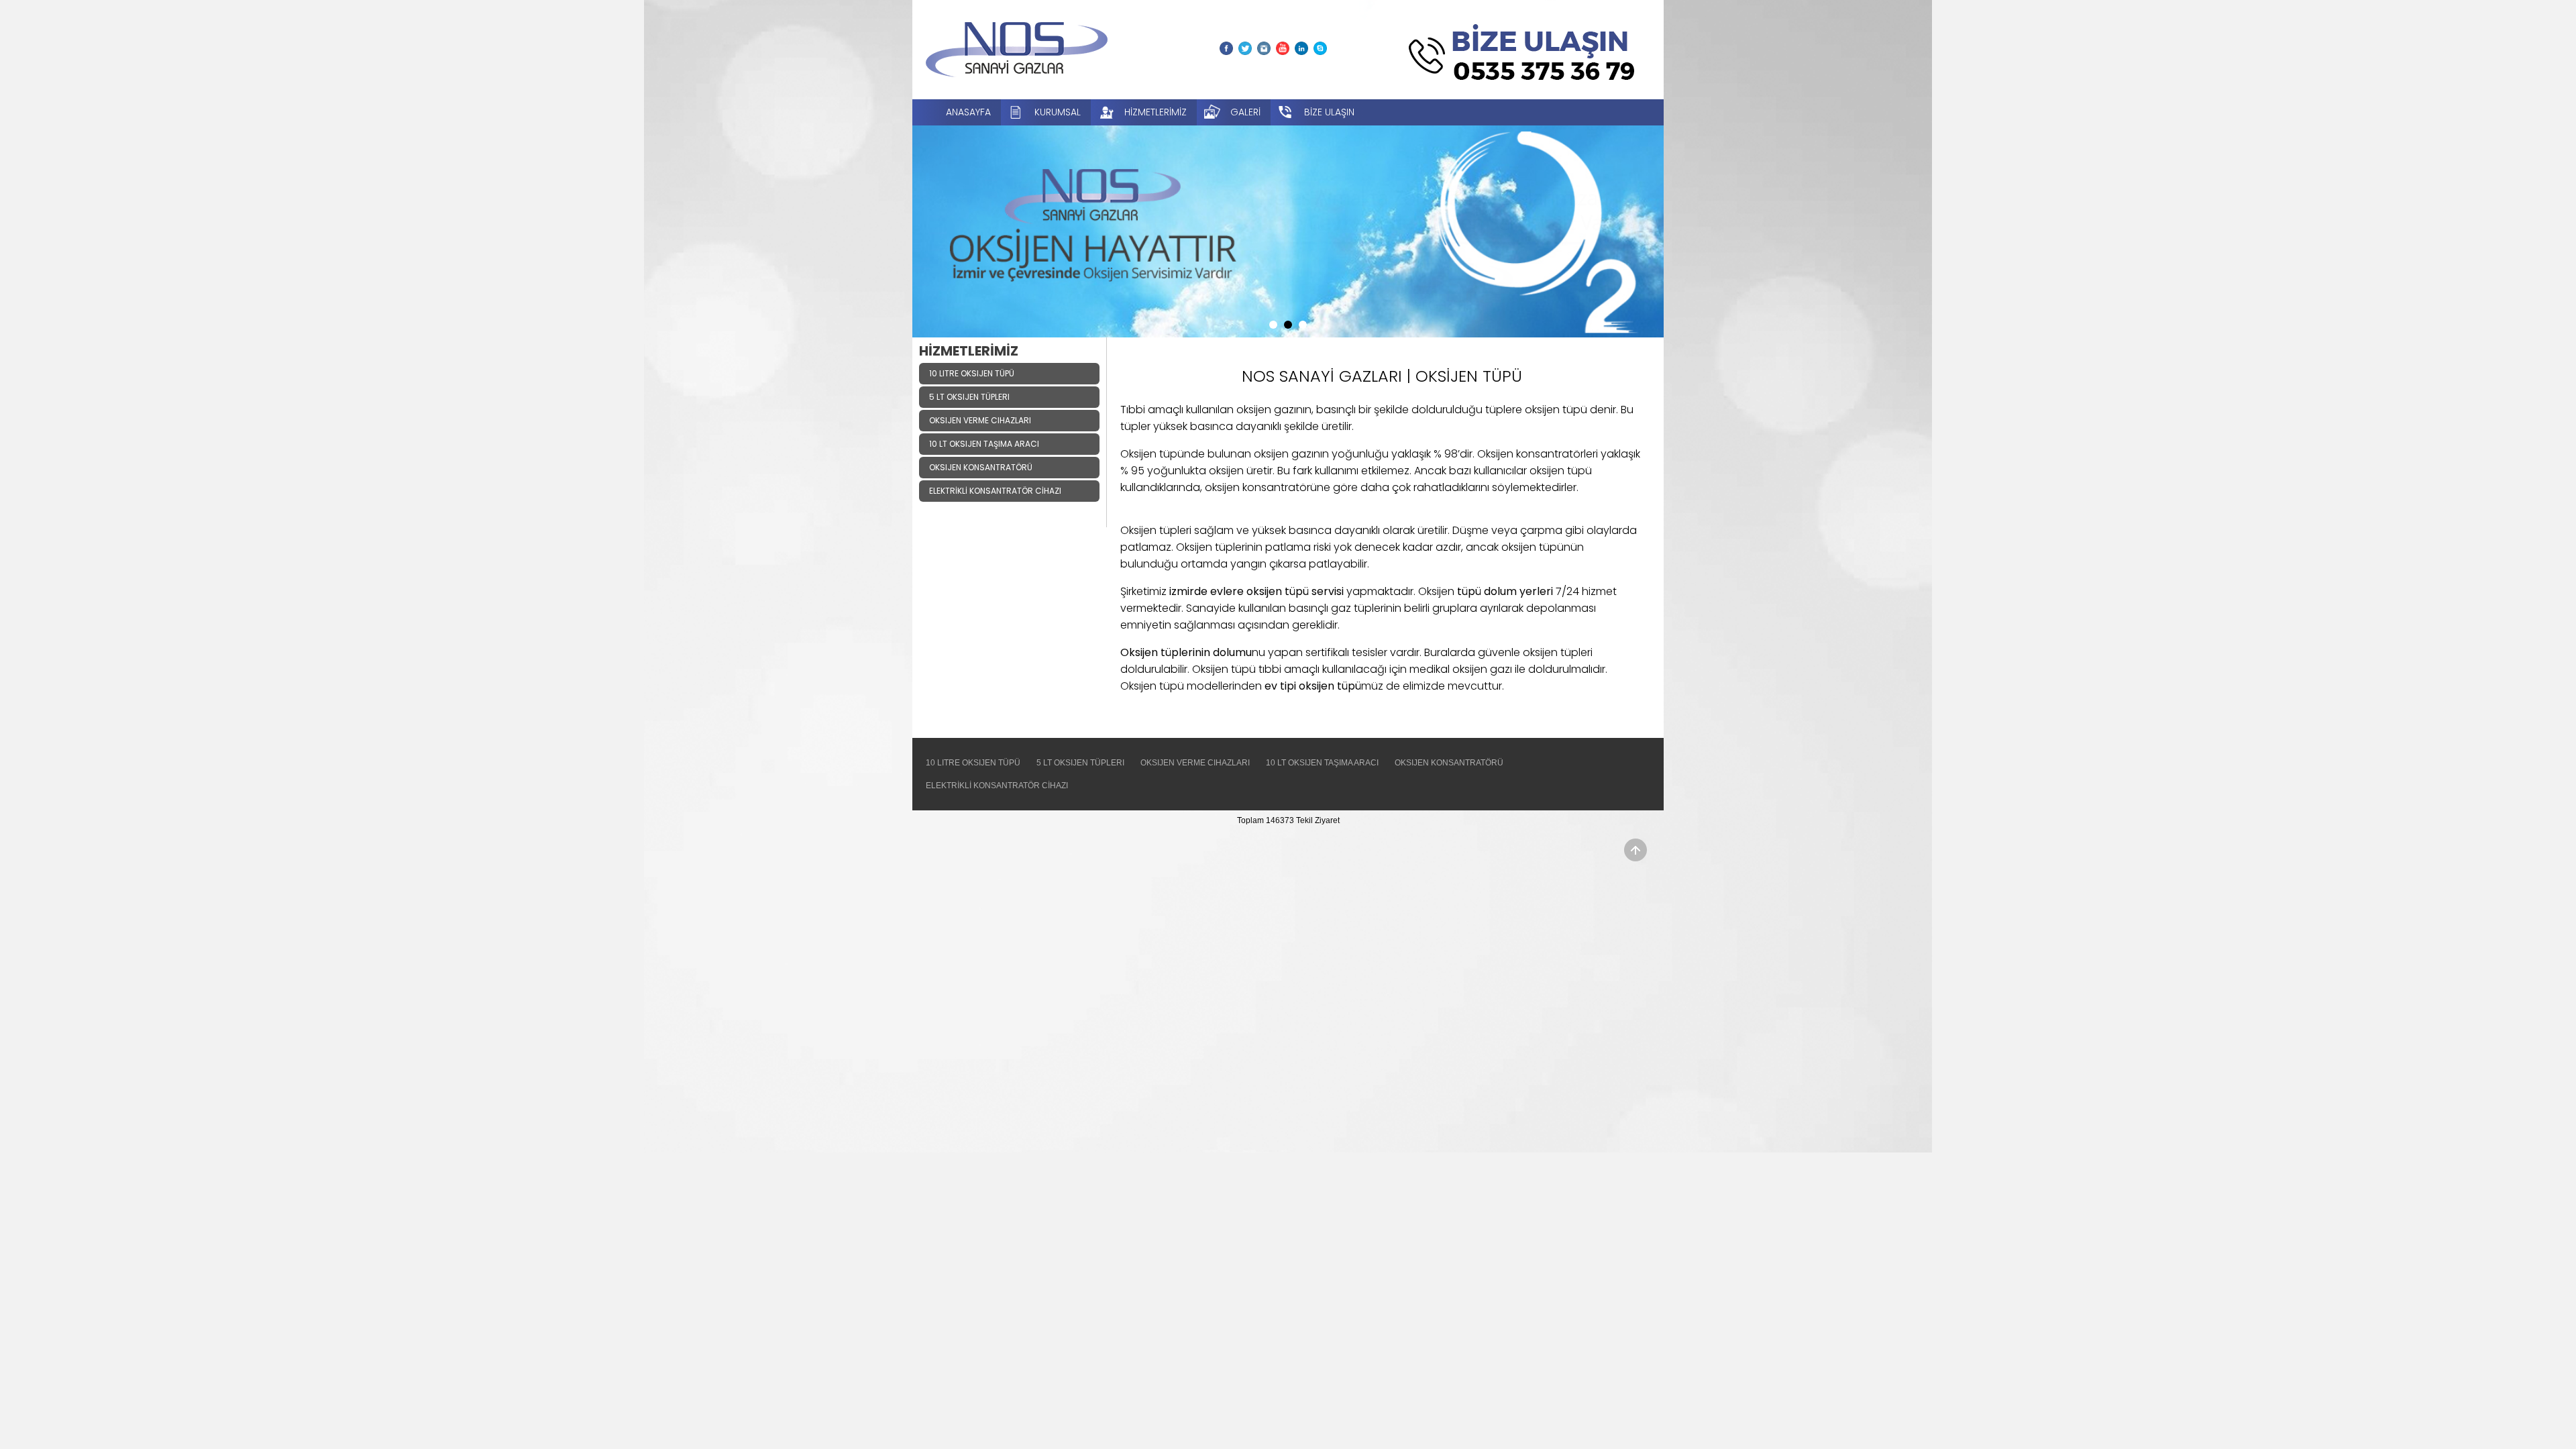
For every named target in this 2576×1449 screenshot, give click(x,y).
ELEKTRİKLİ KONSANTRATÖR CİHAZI (997, 786)
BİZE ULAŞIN (1329, 112)
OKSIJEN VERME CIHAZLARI (1195, 763)
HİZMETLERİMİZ (1156, 112)
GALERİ (1245, 112)
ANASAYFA (968, 112)
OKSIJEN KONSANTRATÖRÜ (1449, 763)
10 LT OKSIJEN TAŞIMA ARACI (1322, 763)
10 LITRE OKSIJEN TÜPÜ (973, 763)
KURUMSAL (1058, 112)
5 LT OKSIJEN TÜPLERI (1080, 763)
